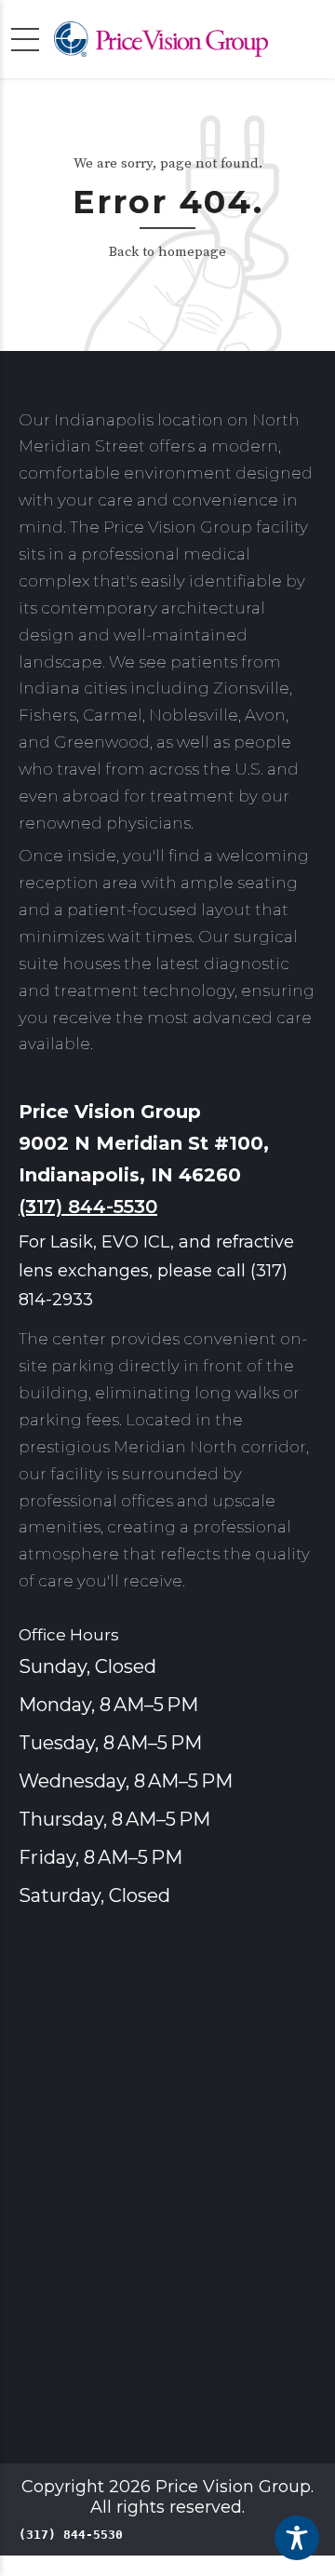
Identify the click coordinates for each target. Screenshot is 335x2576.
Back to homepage (167, 252)
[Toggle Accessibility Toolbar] (297, 2538)
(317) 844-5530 (88, 1207)
